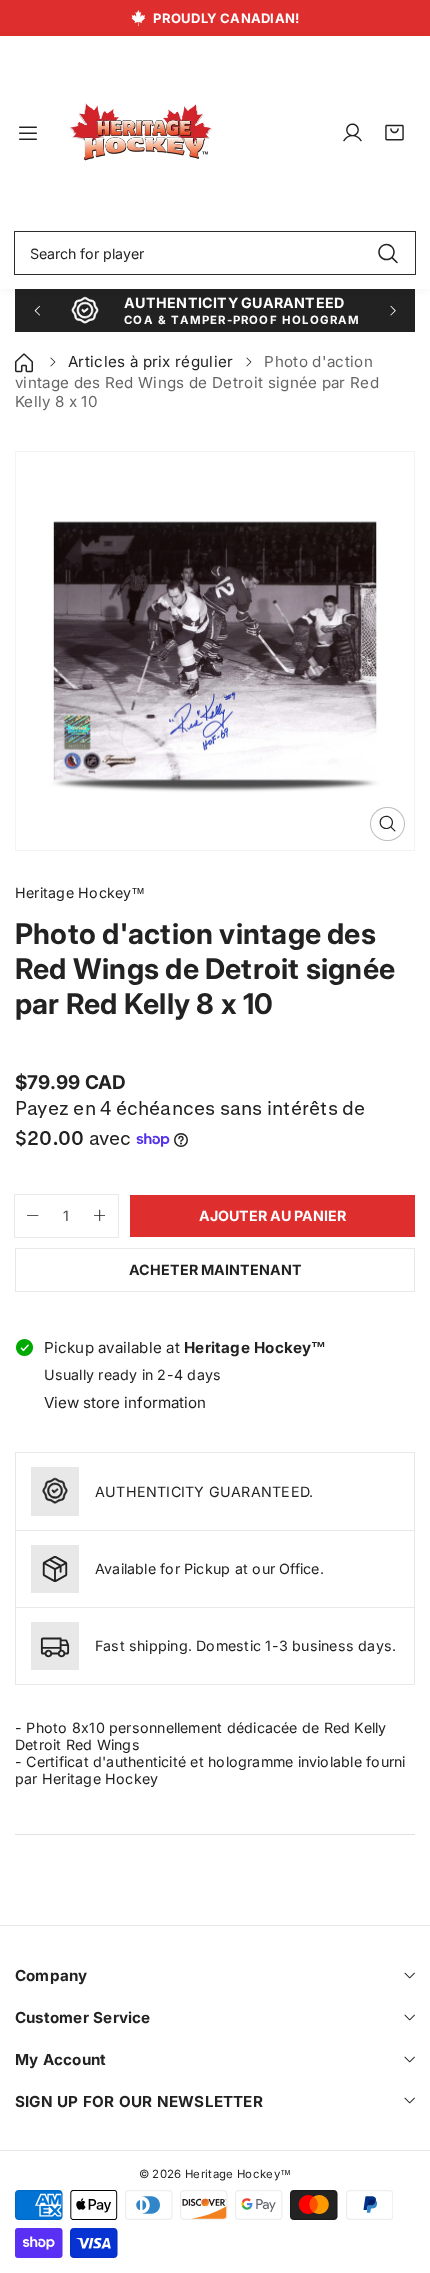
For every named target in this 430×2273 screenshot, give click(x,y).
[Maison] (26, 361)
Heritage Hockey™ (238, 2174)
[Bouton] (36, 310)
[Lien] (141, 133)
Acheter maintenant (215, 1269)
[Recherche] (387, 253)
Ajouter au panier (272, 1215)
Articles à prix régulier (151, 361)
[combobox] (215, 253)
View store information (125, 1402)
